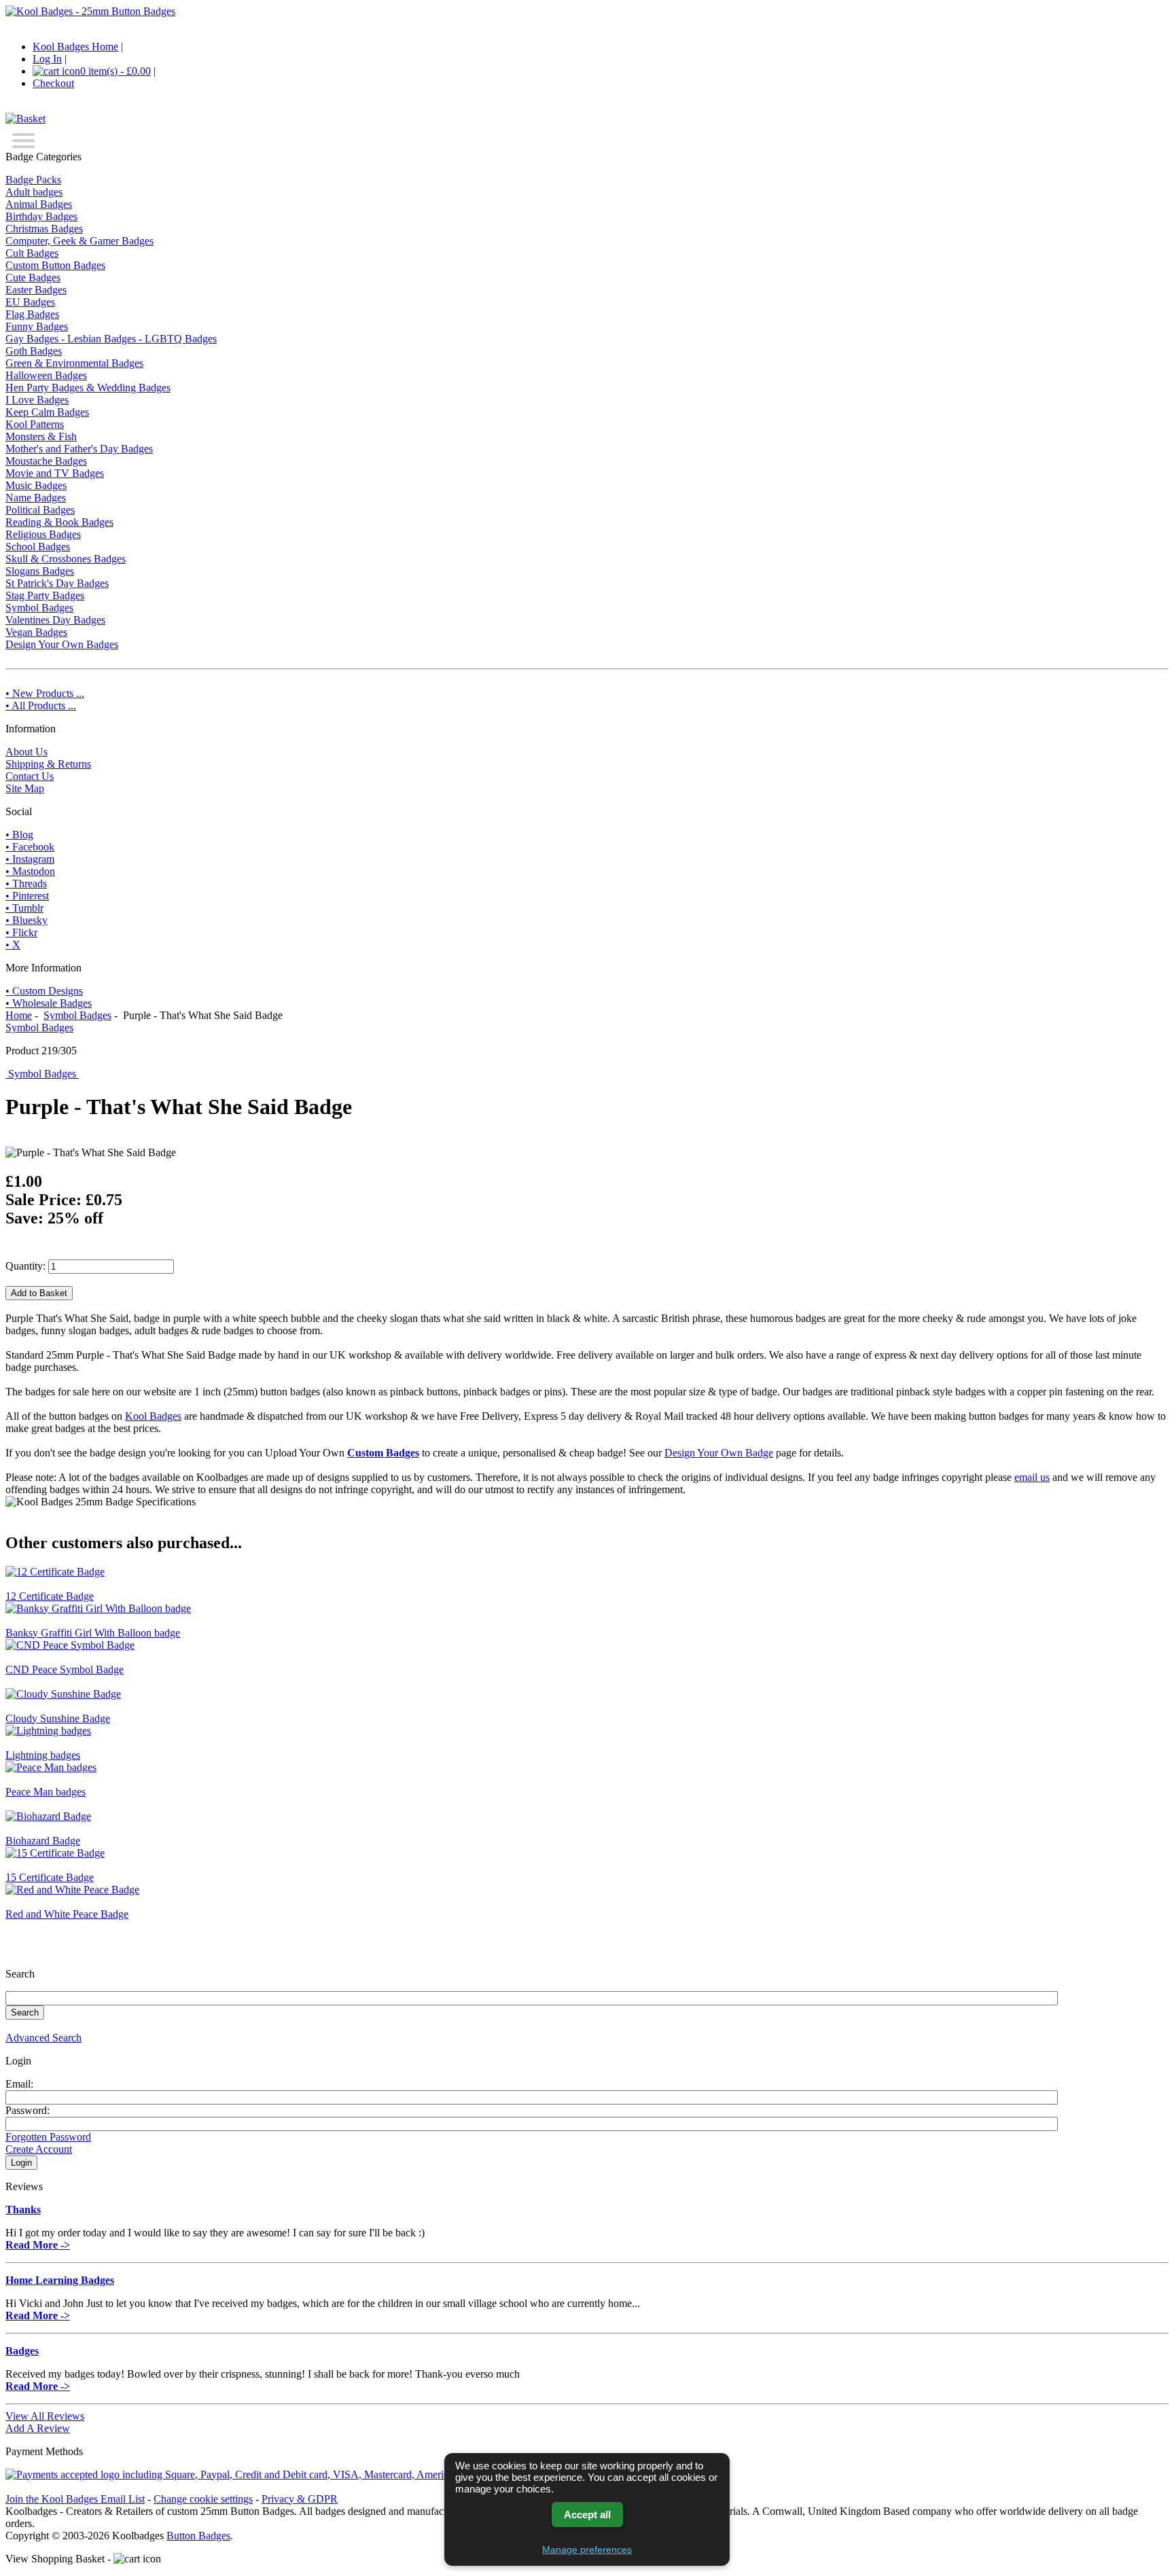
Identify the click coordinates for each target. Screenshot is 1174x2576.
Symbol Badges (77, 1015)
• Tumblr (24, 908)
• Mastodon (30, 871)
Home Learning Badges (60, 2280)
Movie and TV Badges (55, 473)
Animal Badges (39, 204)
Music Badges (36, 485)
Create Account (39, 2149)
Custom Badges (383, 1453)
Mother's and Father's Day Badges (79, 449)
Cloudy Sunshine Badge (58, 1718)
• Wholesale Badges (49, 1003)
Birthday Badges (41, 216)
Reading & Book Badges (59, 522)
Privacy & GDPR (300, 2499)
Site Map (25, 788)
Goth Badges (34, 351)
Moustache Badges (46, 461)
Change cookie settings (203, 2499)
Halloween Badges (46, 375)
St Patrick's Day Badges (57, 583)
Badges (22, 2351)
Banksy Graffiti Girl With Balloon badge (93, 1633)
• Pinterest (27, 896)
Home (19, 1015)
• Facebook (30, 847)
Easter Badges (36, 290)
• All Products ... (41, 705)
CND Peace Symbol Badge (65, 1669)
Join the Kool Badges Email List (75, 2499)
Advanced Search (43, 2038)
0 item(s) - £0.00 (115, 71)
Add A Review (38, 2428)
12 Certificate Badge (50, 1596)
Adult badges (34, 192)
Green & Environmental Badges (74, 363)
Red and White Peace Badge (67, 1914)
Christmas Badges (44, 229)
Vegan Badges (36, 632)
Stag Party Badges (45, 595)
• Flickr (21, 932)
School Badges (38, 547)
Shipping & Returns (48, 764)
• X (13, 945)
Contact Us (30, 776)
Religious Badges (43, 534)
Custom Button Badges (55, 265)
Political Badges (40, 510)
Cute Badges (33, 278)
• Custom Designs (44, 991)
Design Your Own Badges (62, 644)
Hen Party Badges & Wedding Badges (88, 388)
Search (20, 1974)
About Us (26, 752)
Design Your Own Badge (719, 1453)
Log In (47, 59)
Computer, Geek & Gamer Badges (79, 241)
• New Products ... (45, 693)
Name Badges (36, 498)
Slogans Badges (40, 571)
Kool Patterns (35, 424)
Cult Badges (32, 253)
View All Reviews (45, 2416)
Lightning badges (43, 1755)
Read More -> (38, 2245)
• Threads (26, 883)
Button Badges (198, 2536)
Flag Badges (32, 314)
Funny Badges (37, 326)
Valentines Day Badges (55, 620)
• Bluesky (26, 920)
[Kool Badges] (90, 11)
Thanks (23, 2210)
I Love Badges (37, 400)
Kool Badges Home (75, 47)
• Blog (19, 835)
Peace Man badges (46, 1792)
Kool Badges (153, 1416)
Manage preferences (587, 2550)
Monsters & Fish (41, 436)
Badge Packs (33, 180)
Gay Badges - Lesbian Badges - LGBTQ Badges (111, 339)
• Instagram (30, 859)
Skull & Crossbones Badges (66, 559)
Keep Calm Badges (47, 412)
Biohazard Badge (43, 1841)
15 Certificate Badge (50, 1877)
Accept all (587, 2515)
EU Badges (30, 302)
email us (1032, 1477)
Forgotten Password (48, 2137)
